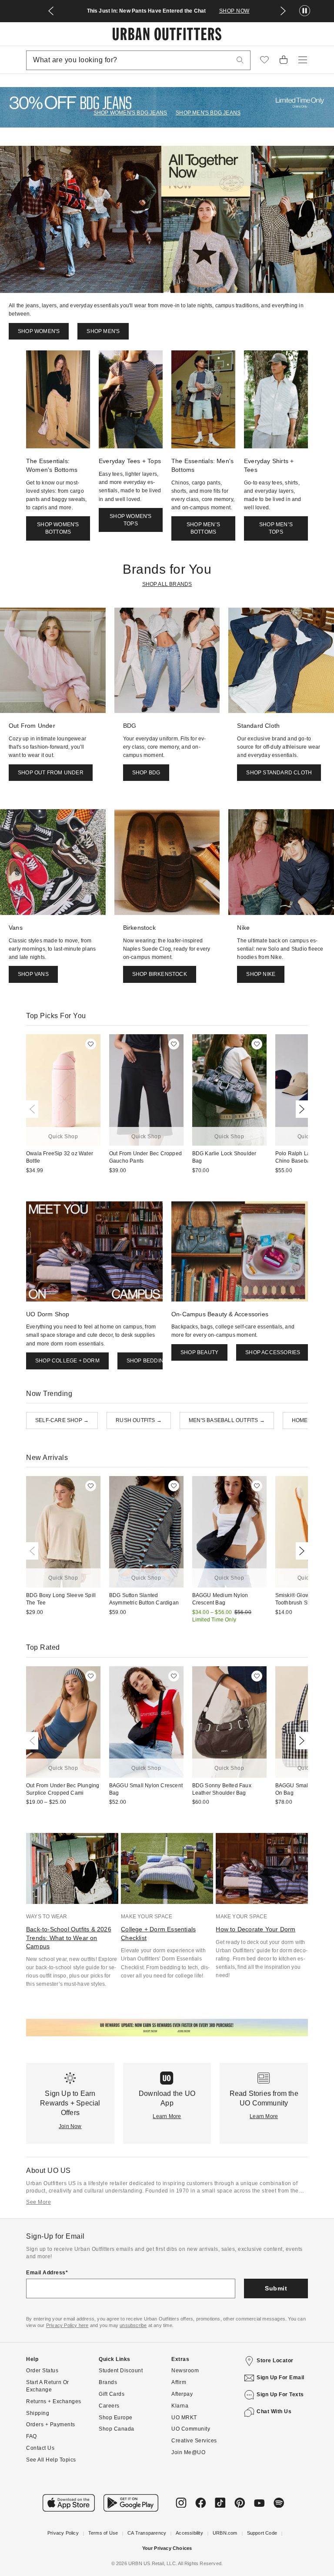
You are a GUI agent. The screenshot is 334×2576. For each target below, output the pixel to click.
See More (38, 2202)
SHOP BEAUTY (199, 1352)
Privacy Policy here (67, 2325)
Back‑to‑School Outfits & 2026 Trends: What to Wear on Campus (69, 1938)
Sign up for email (281, 2378)
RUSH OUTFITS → (139, 1420)
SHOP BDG (146, 773)
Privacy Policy (63, 2533)
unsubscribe (133, 2325)
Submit (276, 2288)
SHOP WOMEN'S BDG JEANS (130, 113)
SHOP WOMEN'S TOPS (130, 520)
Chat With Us (274, 2411)
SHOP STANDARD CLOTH (279, 773)
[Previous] (34, 1109)
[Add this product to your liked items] (91, 1044)
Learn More (167, 2116)
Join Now (70, 2126)
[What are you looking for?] (240, 60)
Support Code (262, 2533)
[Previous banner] (51, 11)
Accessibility (189, 2533)
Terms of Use (103, 2533)
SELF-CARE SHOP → (62, 1420)
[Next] (300, 1109)
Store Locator (275, 2361)
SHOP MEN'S (103, 331)
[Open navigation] (303, 60)
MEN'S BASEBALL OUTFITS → (227, 1420)
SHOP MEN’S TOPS (276, 528)
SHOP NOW (234, 11)
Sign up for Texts (280, 2394)
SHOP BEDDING (147, 1361)
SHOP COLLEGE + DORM (67, 1361)
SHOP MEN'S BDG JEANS (208, 113)
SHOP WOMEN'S (39, 331)
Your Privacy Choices (167, 2548)
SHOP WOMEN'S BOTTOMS (58, 528)
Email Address (46, 2273)
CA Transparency (147, 2533)
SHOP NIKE (261, 974)
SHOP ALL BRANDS (167, 584)
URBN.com (225, 2533)
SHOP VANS (33, 974)
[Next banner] (283, 11)
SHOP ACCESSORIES (273, 1352)
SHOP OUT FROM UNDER (51, 773)
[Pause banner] (305, 11)
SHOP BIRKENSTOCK (160, 974)
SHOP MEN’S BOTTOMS (203, 528)
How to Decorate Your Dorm (256, 1929)
